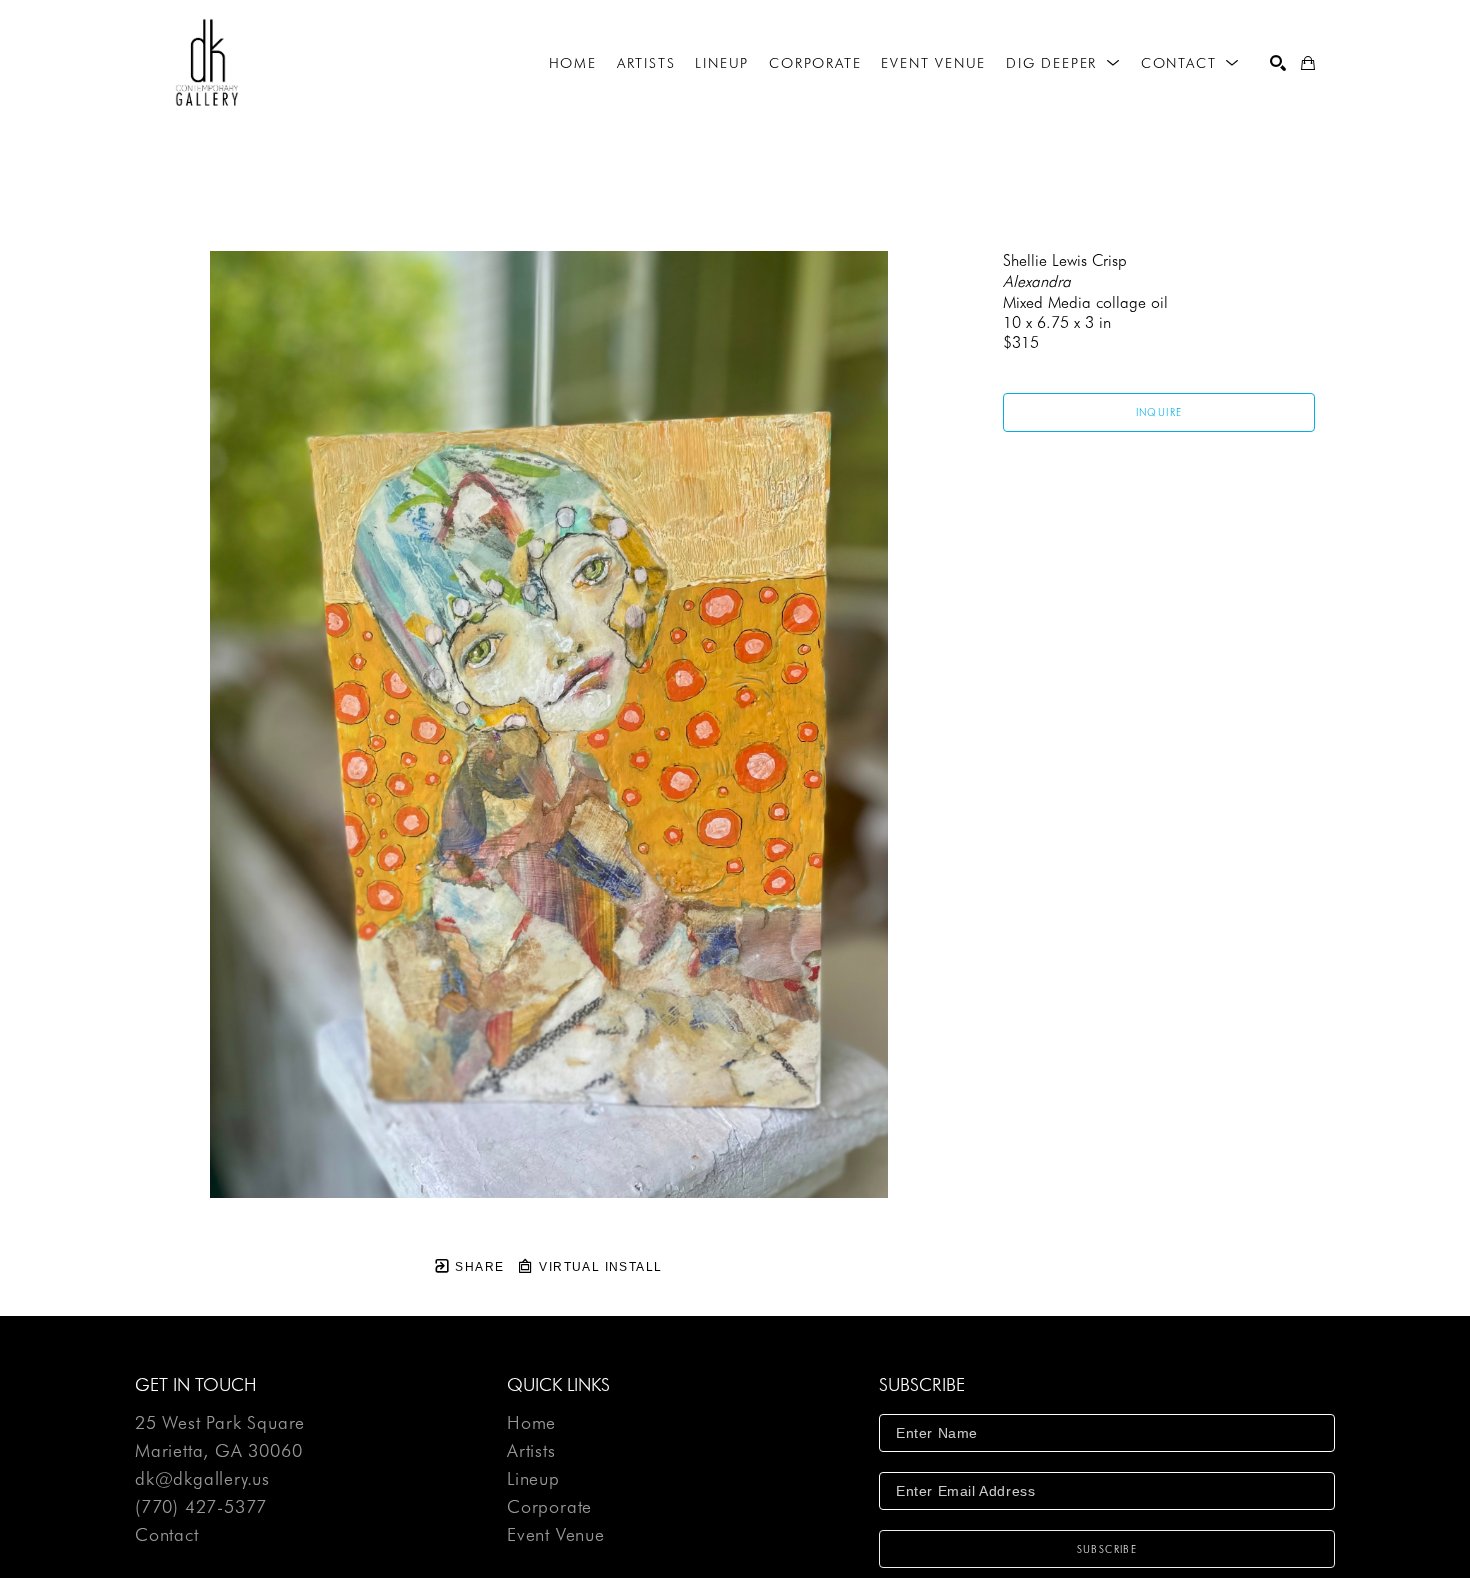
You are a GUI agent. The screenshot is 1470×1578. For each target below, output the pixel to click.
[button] (1063, 63)
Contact (167, 1535)
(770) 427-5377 (201, 1507)
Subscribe (1107, 1549)
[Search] (1278, 63)
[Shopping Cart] (1308, 63)
